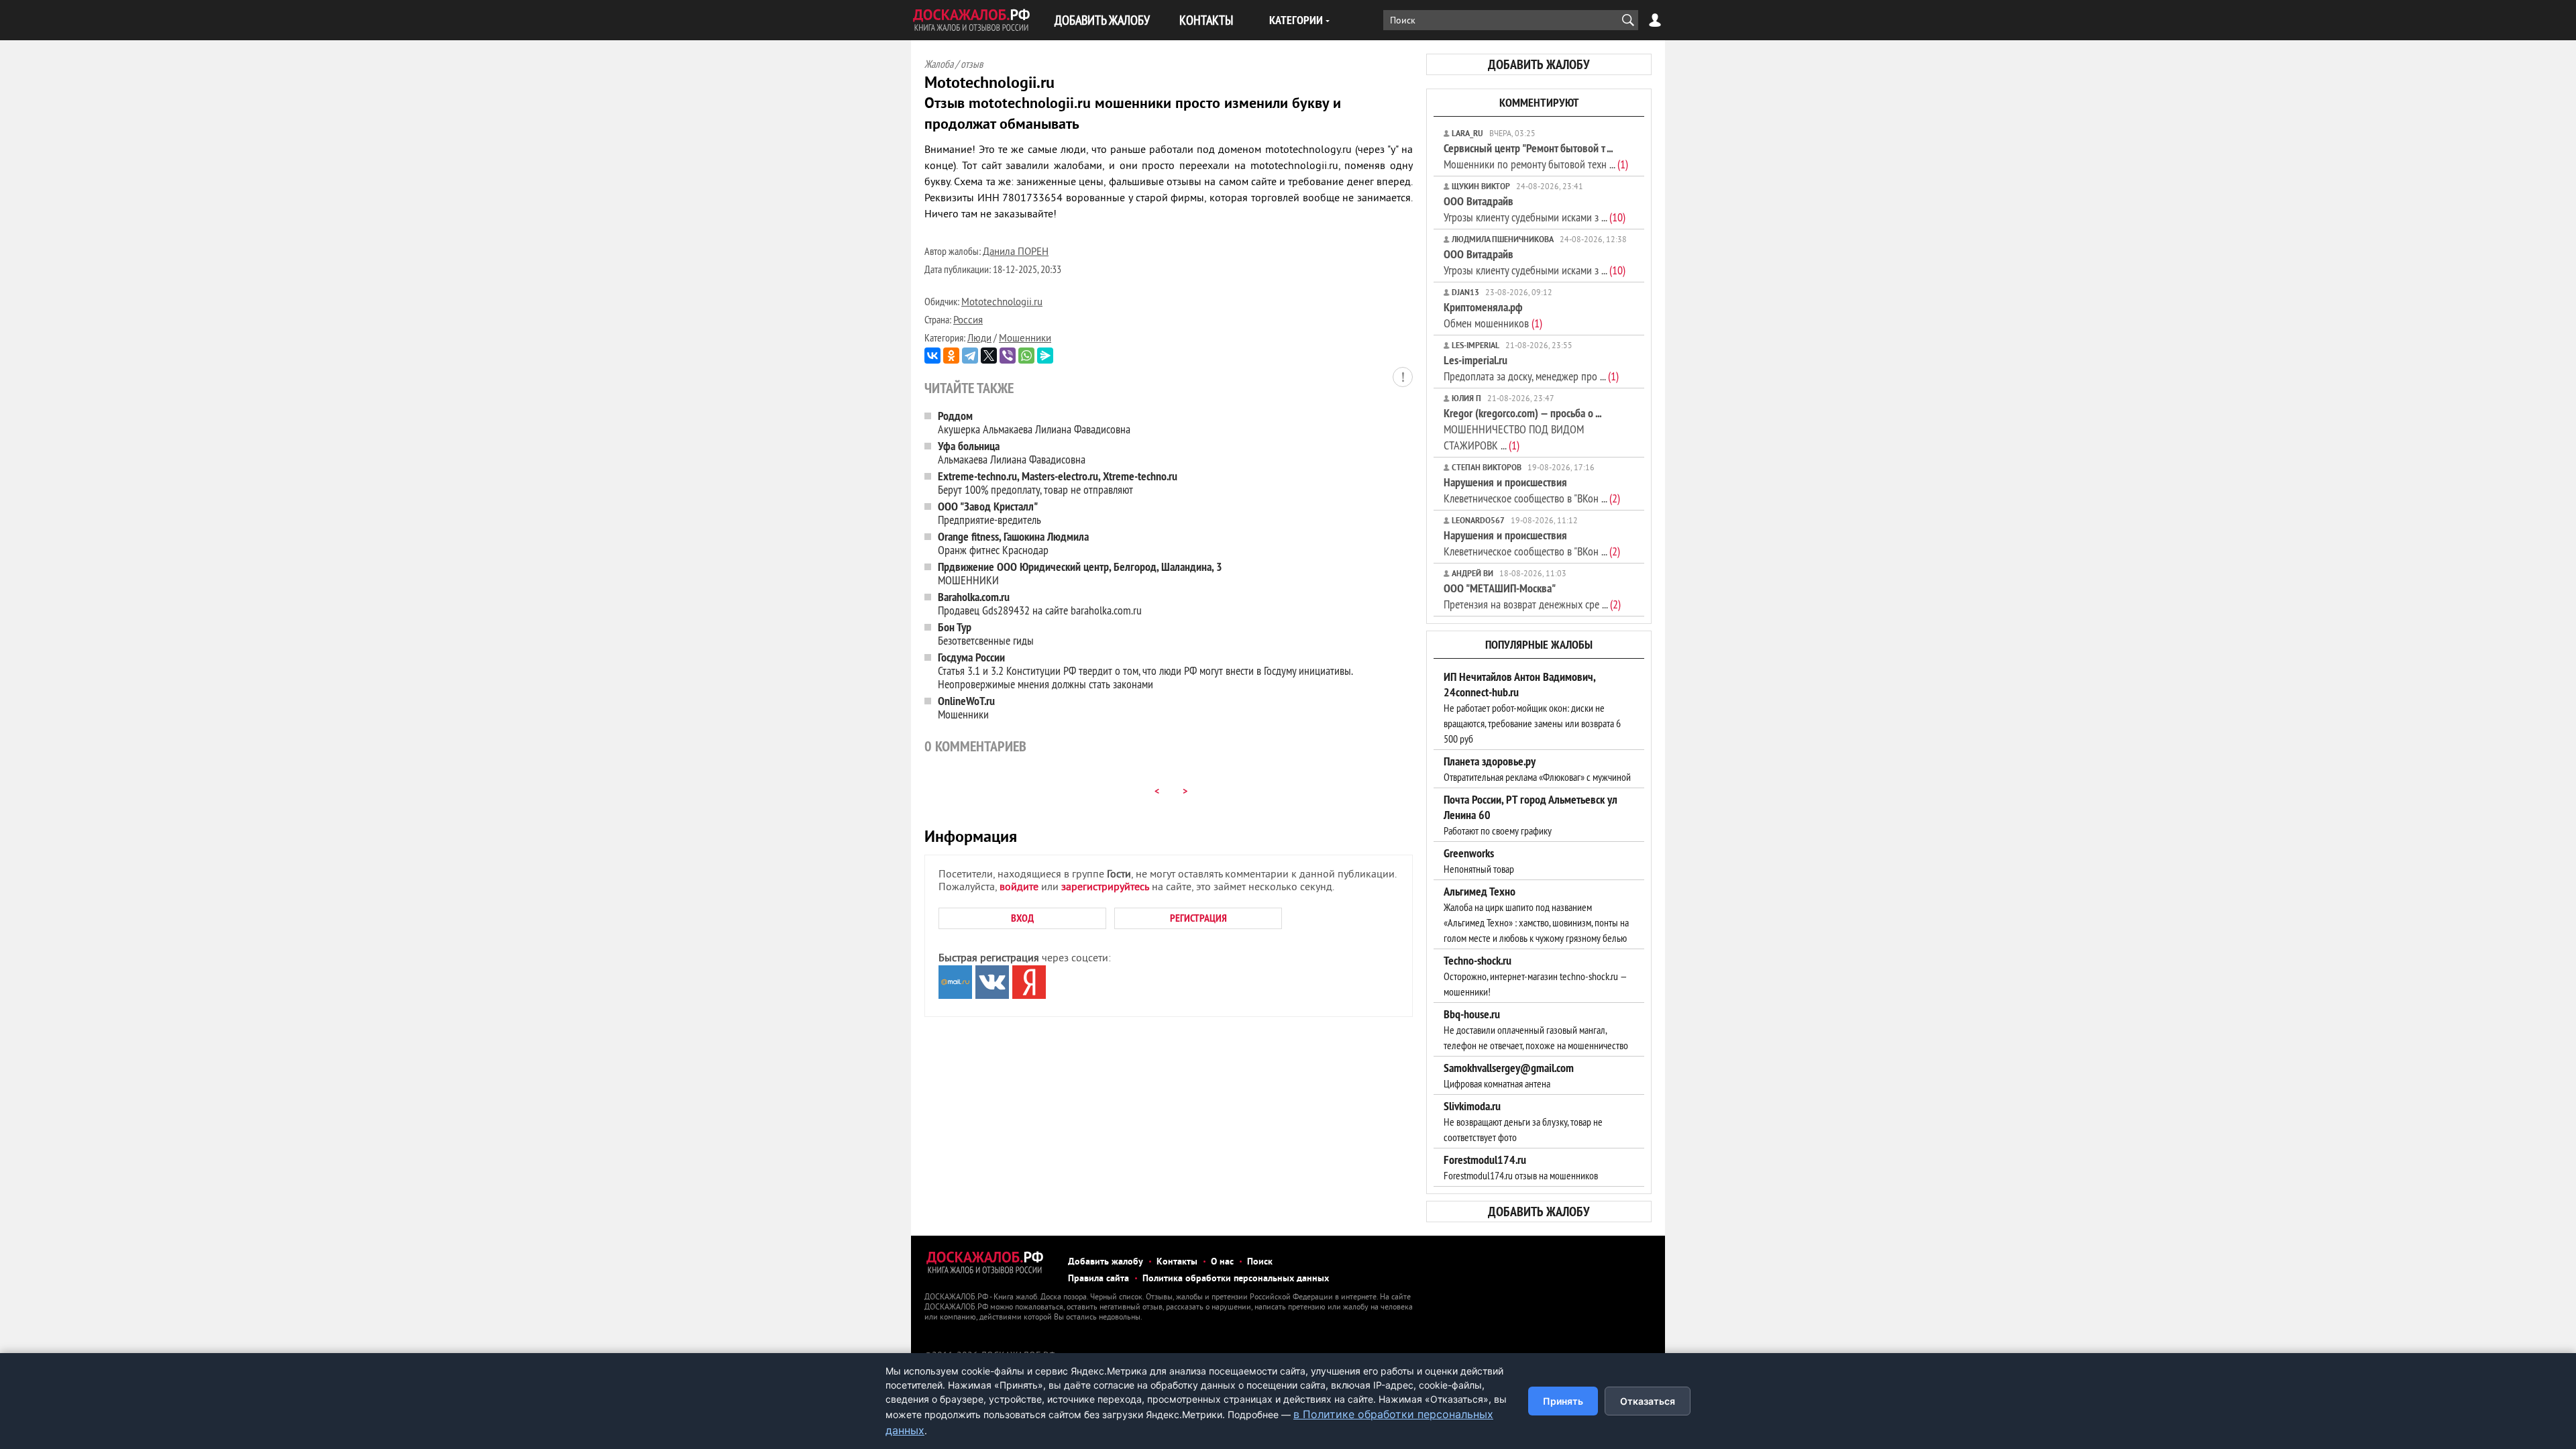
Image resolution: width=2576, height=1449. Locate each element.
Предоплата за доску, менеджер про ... (1531, 368)
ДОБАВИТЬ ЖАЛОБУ (1102, 20)
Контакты (1177, 1262)
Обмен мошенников (1493, 315)
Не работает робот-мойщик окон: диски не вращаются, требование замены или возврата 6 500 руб (1532, 708)
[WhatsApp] (1026, 356)
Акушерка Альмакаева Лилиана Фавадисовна (1034, 422)
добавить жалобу (1539, 64)
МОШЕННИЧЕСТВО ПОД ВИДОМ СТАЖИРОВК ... (1522, 429)
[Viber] (1008, 356)
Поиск (1260, 1262)
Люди (979, 339)
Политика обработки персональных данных (1236, 1279)
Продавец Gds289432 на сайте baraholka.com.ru (1040, 603)
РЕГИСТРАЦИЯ (1198, 918)
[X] (989, 356)
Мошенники (1025, 339)
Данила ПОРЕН (1016, 253)
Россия (968, 321)
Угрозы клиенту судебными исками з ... (1535, 209)
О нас (1222, 1262)
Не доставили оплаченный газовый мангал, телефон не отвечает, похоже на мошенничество (1536, 1030)
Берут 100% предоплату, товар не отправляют (1058, 483)
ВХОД (1022, 918)
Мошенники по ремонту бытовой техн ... (1536, 156)
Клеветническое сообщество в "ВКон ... (1532, 490)
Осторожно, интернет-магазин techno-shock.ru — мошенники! (1535, 976)
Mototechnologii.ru (1002, 303)
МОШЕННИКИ (1080, 573)
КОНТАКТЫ (1206, 20)
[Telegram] (970, 356)
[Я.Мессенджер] (1045, 356)
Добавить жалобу (1106, 1262)
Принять (1563, 1401)
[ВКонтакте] (932, 356)
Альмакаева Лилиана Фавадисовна (1012, 452)
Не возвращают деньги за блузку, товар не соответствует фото (1523, 1122)
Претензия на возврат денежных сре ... (1532, 596)
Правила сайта (1098, 1279)
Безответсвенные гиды (986, 634)
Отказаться (1648, 1401)
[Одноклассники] (951, 356)
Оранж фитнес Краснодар (1013, 543)
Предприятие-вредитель (989, 513)
